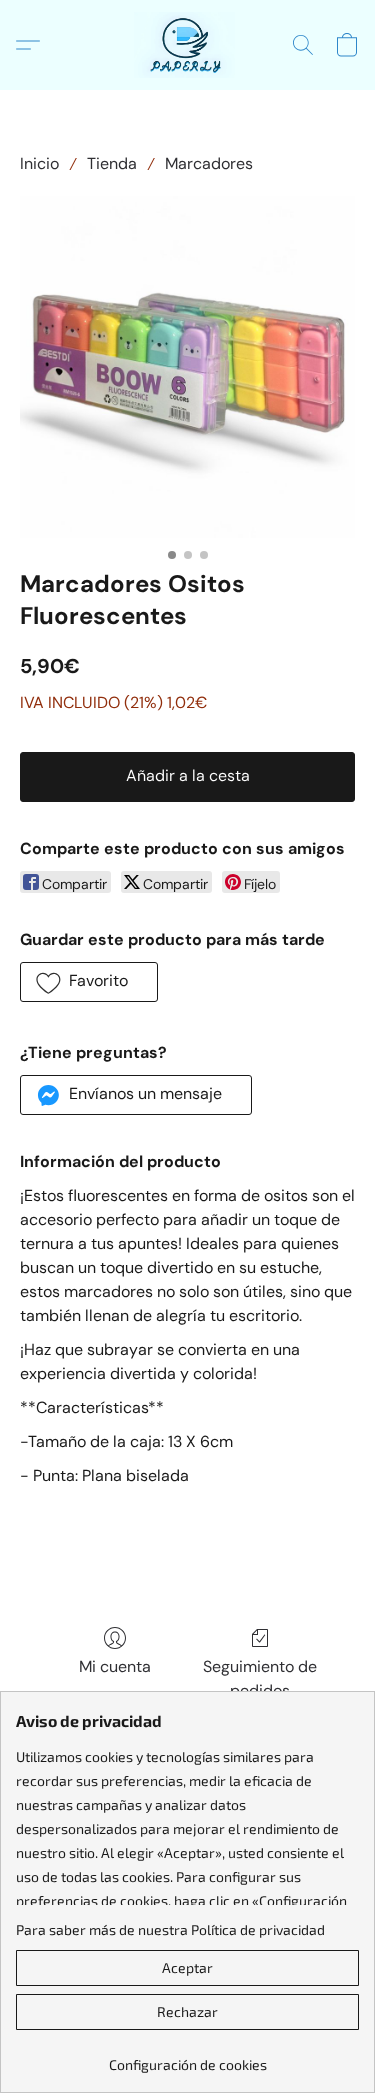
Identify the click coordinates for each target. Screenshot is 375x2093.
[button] (187, 45)
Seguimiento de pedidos (260, 1678)
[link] (187, 2057)
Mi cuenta (115, 1666)
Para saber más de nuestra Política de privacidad (170, 1929)
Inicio (39, 163)
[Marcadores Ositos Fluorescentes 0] (187, 367)
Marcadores (209, 163)
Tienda (112, 163)
